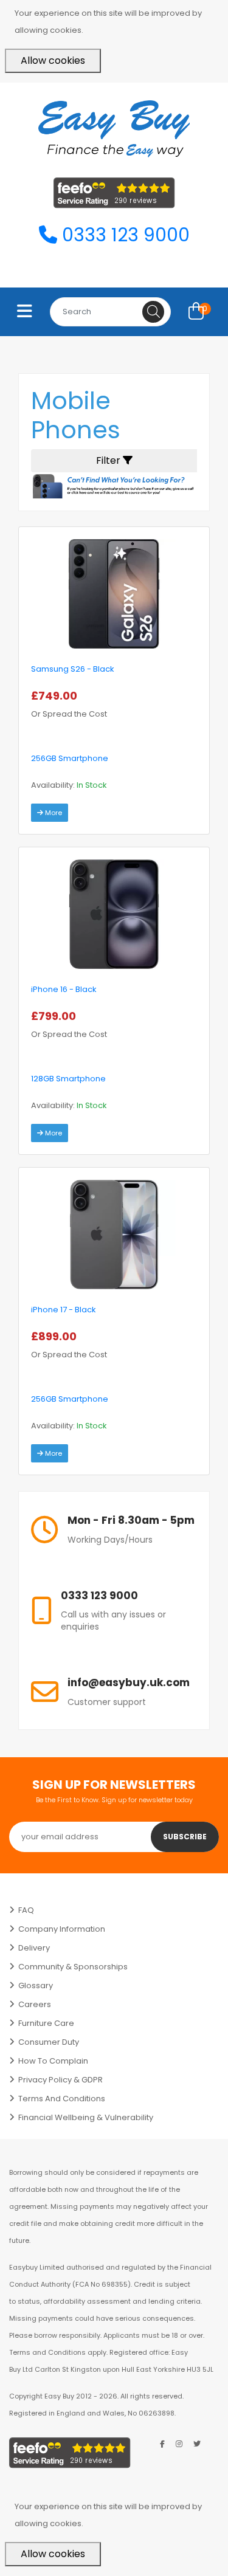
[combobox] (110, 312)
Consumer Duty (49, 2042)
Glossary (36, 1985)
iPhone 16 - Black (64, 989)
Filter (109, 460)
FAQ (26, 1910)
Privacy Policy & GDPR (60, 2080)
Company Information (62, 1929)
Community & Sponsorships (73, 1967)
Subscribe (185, 1837)
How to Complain (53, 2061)
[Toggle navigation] (25, 312)
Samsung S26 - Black (73, 669)
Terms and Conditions (62, 2099)
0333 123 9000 (123, 235)
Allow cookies (53, 60)
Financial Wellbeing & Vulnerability (86, 2117)
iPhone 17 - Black (64, 1310)
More (53, 813)
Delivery (34, 1948)
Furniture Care (46, 2023)
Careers (35, 2004)
